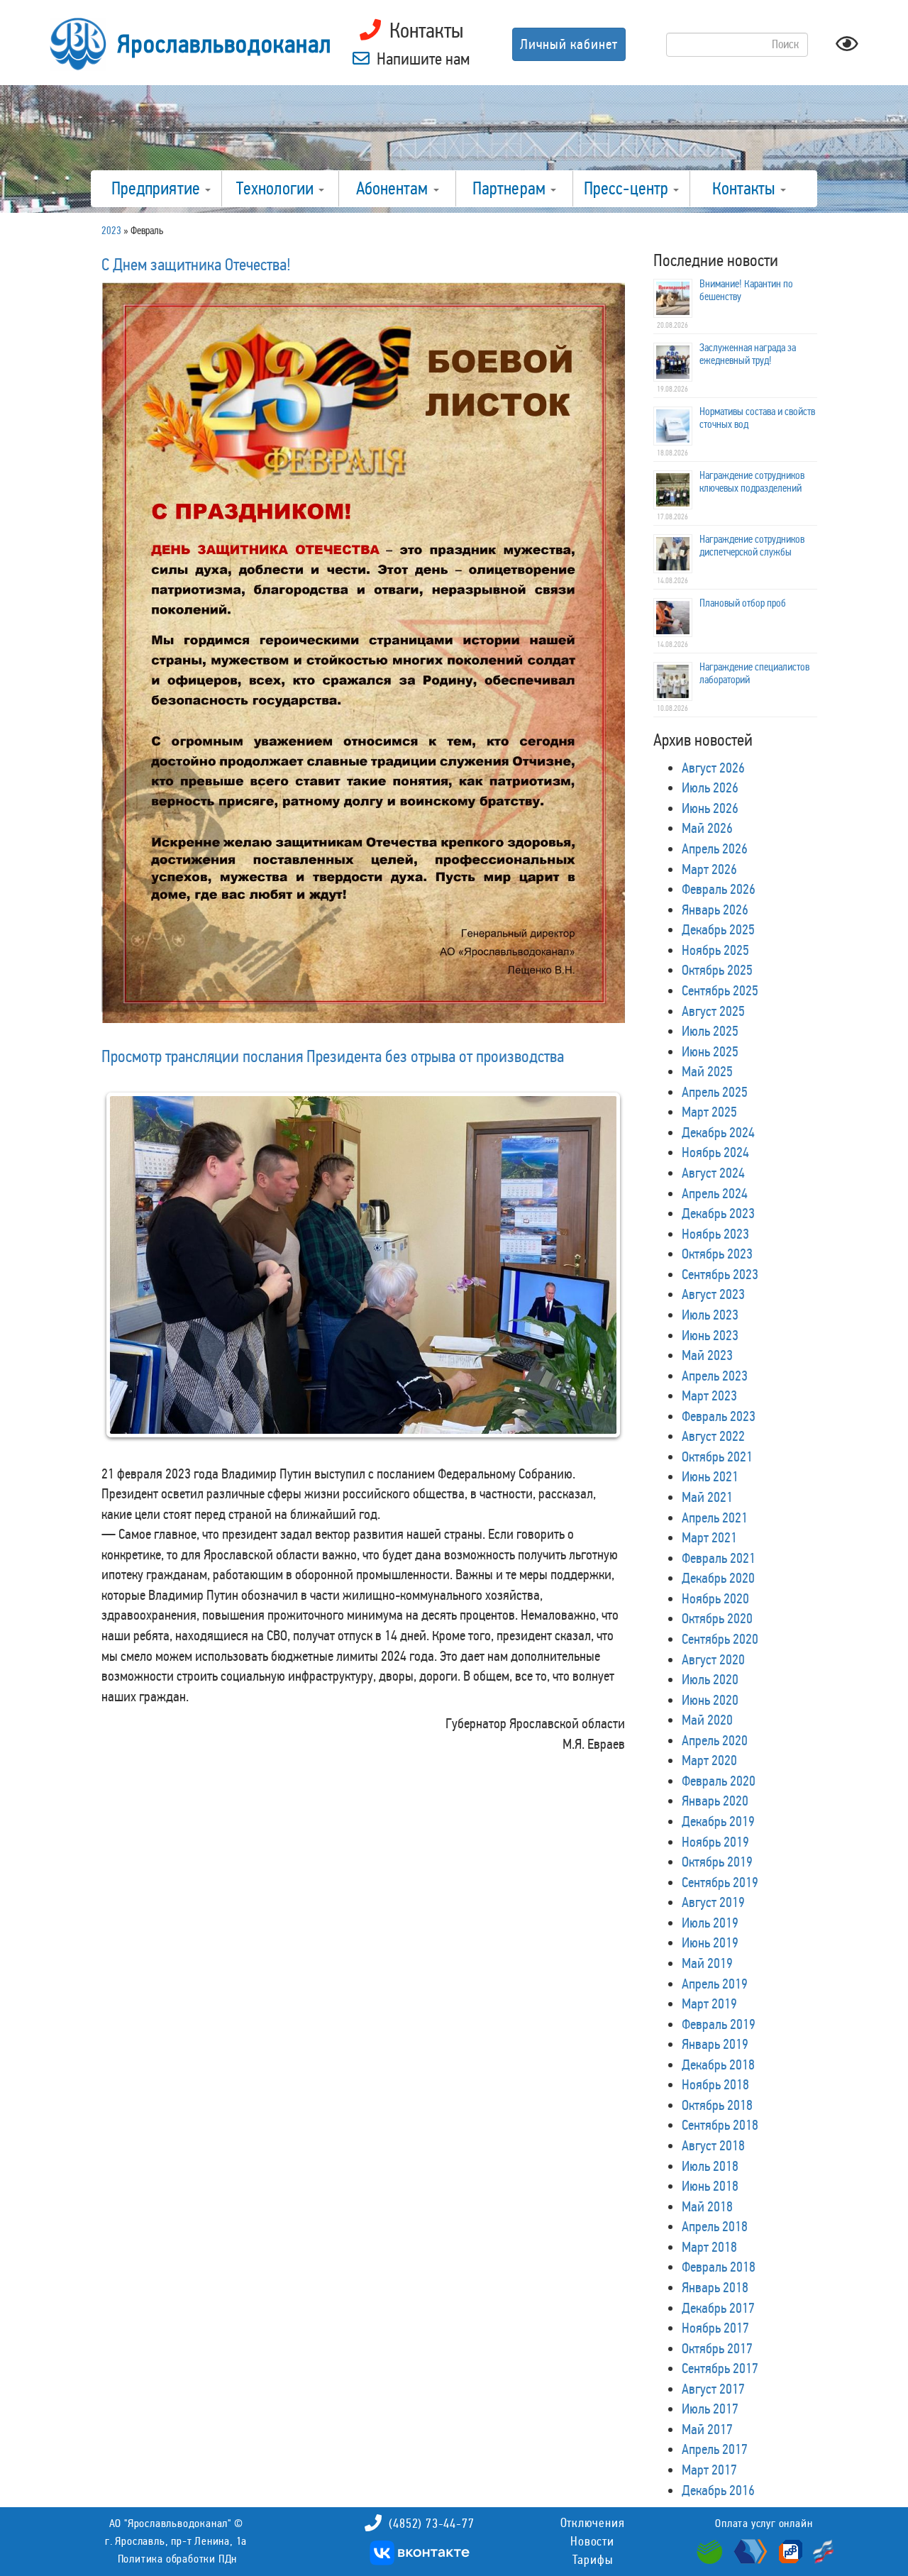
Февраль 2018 (719, 2267)
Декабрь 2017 (718, 2308)
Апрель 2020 (715, 1740)
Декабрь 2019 (718, 1821)
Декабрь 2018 (718, 2064)
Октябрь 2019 (717, 1862)
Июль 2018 (710, 2166)
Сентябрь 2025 (720, 990)
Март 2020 (709, 1760)
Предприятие (157, 189)
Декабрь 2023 (718, 1213)
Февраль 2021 (719, 1558)
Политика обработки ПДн (178, 2559)
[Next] (595, 1286)
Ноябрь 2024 (715, 1152)
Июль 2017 (710, 2409)
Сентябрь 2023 (720, 1274)
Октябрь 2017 (717, 2348)
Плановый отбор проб (743, 603)
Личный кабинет (569, 44)
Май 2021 (707, 1497)
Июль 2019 (710, 1923)
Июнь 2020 (710, 1700)
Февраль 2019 (719, 2024)
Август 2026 (713, 768)
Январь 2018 (715, 2287)
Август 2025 (713, 1011)
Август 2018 (713, 2145)
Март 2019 (709, 2003)
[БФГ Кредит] (820, 2550)
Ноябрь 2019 (715, 1842)
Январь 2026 (715, 910)
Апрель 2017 (715, 2449)
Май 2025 (707, 1071)
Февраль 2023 (719, 1416)
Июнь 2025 (710, 1051)
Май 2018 (707, 2206)
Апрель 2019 (715, 1984)
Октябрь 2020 (717, 1618)
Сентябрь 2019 (720, 1882)
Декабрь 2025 (718, 929)
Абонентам (394, 189)
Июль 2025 (710, 1031)
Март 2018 (709, 2247)
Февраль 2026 (719, 889)
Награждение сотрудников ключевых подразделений (752, 482)
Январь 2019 (715, 2044)
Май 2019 (707, 1963)
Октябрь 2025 (717, 970)
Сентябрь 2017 (720, 2368)
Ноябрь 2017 (715, 2328)
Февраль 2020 (719, 1781)
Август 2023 (713, 1294)
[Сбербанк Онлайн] (712, 2550)
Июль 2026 (710, 787)
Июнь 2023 (710, 1335)
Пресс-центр (628, 189)
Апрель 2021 (715, 1518)
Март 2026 (709, 869)
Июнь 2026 (710, 808)
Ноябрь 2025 (715, 950)
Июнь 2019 (710, 1942)
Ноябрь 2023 (715, 1234)
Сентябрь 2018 (720, 2125)
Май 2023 (707, 1355)
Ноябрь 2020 (715, 1598)
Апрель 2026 (715, 848)
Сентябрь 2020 (720, 1639)
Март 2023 (709, 1395)
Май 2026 (707, 828)
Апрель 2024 (715, 1193)
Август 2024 (713, 1173)
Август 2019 (713, 1902)
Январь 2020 (715, 1801)
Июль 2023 (710, 1315)
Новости (592, 2541)
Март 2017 (709, 2470)
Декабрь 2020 (718, 1578)
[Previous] (131, 1286)
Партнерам (511, 189)
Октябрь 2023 (717, 1254)
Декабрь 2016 (718, 2490)
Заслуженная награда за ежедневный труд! (748, 354)
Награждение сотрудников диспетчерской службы (752, 546)
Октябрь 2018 (717, 2105)
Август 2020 (713, 1659)
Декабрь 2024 (718, 1132)
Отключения (593, 2523)
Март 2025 (709, 1112)
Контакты (746, 189)
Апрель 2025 (715, 1092)
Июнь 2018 (710, 2186)
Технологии (277, 189)
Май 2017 (707, 2429)
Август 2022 (713, 1436)
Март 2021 (709, 1537)
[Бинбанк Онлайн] (749, 2550)
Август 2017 (713, 2389)
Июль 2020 (710, 1679)
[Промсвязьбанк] (789, 2550)
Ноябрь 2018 (715, 2084)
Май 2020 (707, 1720)
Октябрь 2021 (717, 1456)
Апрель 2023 (715, 1376)
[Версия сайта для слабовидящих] (847, 48)
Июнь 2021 (710, 1476)
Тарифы (593, 2560)
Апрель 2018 (715, 2226)
